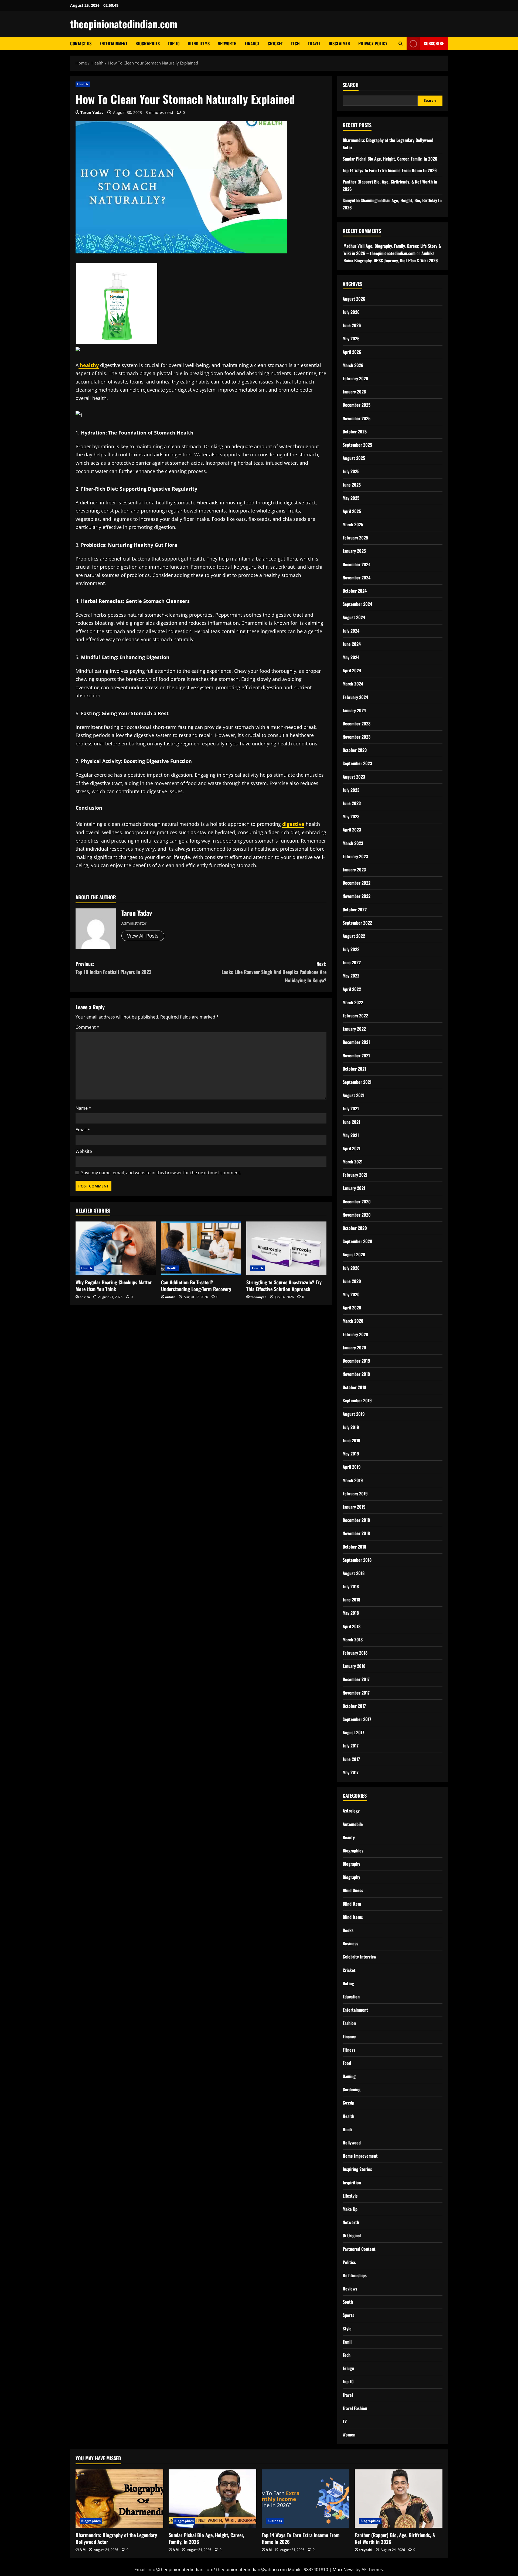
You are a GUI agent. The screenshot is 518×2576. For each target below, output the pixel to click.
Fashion (349, 2023)
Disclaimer (339, 43)
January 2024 (354, 710)
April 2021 (352, 1148)
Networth (227, 43)
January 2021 (354, 1188)
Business (350, 1943)
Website (84, 1151)
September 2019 (357, 1400)
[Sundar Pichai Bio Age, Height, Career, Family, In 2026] (212, 2499)
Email (83, 1130)
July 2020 (351, 1268)
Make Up (350, 2209)
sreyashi (366, 2550)
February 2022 (355, 1016)
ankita (85, 1297)
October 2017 (354, 1706)
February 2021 (355, 1175)
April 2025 (352, 511)
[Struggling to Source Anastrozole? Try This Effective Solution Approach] (286, 1248)
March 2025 (353, 524)
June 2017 (351, 1759)
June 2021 (351, 1122)
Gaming (349, 2076)
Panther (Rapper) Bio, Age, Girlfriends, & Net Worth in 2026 (395, 2538)
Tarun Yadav (92, 112)
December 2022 (357, 883)
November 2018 (356, 1533)
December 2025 (357, 405)
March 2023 (353, 843)
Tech (295, 43)
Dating (348, 1983)
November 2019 (356, 1374)
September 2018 (357, 1560)
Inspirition (352, 2183)
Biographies (148, 43)
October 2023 (355, 750)
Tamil (347, 2342)
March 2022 (353, 1002)
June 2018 (351, 1600)
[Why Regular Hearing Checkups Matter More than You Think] (116, 1248)
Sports (348, 2315)
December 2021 (356, 1042)
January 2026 (354, 392)
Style (347, 2329)
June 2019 (352, 1440)
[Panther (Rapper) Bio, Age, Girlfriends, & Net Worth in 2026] (399, 2499)
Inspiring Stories (357, 2169)
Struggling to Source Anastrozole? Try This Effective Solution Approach (284, 1286)
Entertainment (113, 43)
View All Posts (143, 936)
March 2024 (353, 684)
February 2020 (355, 1334)
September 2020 (357, 1241)
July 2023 (351, 790)
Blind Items (199, 43)
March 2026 (353, 365)
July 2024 (351, 631)
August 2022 (354, 936)
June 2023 (352, 803)
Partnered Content (359, 2249)
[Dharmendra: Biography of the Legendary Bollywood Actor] (119, 2499)
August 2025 (354, 458)
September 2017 (357, 1719)
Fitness (349, 2050)
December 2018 (356, 1520)
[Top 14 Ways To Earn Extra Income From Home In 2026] (306, 2499)
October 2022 (355, 909)
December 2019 (356, 1361)
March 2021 (353, 1162)
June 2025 (352, 485)
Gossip (348, 2103)
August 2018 (354, 1573)
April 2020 (352, 1308)
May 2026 (351, 338)
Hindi (347, 2129)
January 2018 (354, 1666)
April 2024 (352, 670)
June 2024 (352, 644)
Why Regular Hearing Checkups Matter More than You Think (114, 1286)
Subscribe (434, 43)
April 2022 (352, 989)
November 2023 (357, 737)
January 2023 (354, 870)
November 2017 (356, 1693)
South (348, 2302)
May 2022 (351, 976)
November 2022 (357, 896)
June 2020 (352, 1281)
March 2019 (353, 1480)
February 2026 (355, 378)
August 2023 (354, 777)
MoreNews (344, 2570)
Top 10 (174, 43)
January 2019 (354, 1507)
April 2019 (352, 1467)
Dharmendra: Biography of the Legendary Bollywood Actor (116, 2538)
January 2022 (354, 1029)
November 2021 (356, 1055)
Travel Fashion (355, 2408)
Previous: (113, 968)
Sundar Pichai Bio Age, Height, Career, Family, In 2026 (390, 159)
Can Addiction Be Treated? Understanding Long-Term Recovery (196, 1286)
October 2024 (355, 591)
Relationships (355, 2275)
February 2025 (355, 538)
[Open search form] (401, 44)
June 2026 (352, 325)
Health (83, 84)
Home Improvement (360, 2156)
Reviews (350, 2289)
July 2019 (351, 1427)
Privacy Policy (373, 43)
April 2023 (352, 830)
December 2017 (356, 1679)
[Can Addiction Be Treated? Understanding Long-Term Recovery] (201, 1248)
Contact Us (81, 43)
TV (345, 2421)
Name (83, 1108)
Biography (351, 1864)
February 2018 (355, 1653)
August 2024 (354, 617)
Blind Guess (353, 1890)
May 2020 (351, 1294)
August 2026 (354, 299)
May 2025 (351, 498)
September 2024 (357, 604)
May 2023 (351, 816)
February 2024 (355, 697)
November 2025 (357, 418)
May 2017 (351, 1772)
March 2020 (353, 1321)
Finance (252, 43)
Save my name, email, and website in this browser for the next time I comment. (161, 1173)
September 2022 (357, 923)
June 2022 (352, 962)
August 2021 (354, 1095)
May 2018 (351, 1613)
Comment (87, 1027)
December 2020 (357, 1202)
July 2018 (351, 1586)
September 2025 (357, 445)
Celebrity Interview (360, 1957)
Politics (349, 2262)
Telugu (348, 2368)
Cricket (275, 43)
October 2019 (355, 1387)
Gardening (352, 2089)
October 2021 (354, 1069)
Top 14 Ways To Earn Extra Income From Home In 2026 (390, 170)
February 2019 (355, 1494)
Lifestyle (350, 2196)
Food (347, 2063)
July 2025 (351, 471)
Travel (314, 43)
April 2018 (352, 1626)
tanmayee (258, 1297)
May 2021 (351, 1135)
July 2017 (351, 1746)
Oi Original (352, 2235)
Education (351, 1997)
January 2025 (354, 551)
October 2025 (355, 432)
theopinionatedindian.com (124, 24)
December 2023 (357, 724)
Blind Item (352, 1904)
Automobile (353, 1824)
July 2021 (351, 1108)
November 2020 (357, 1215)
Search (351, 85)
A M (83, 2550)
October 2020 (355, 1228)
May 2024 (351, 657)
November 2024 (357, 578)
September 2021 (357, 1082)
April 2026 (352, 352)
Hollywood (352, 2143)
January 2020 (354, 1348)
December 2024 (357, 564)
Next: (274, 972)
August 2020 (354, 1254)
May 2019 (351, 1454)
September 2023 (357, 763)
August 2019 (354, 1414)
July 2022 (351, 949)
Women (349, 2435)
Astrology (351, 1811)
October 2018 (354, 1547)
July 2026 (351, 312)
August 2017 (353, 1732)
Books (348, 1930)
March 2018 (353, 1640)
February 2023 (355, 856)
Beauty (349, 1837)
